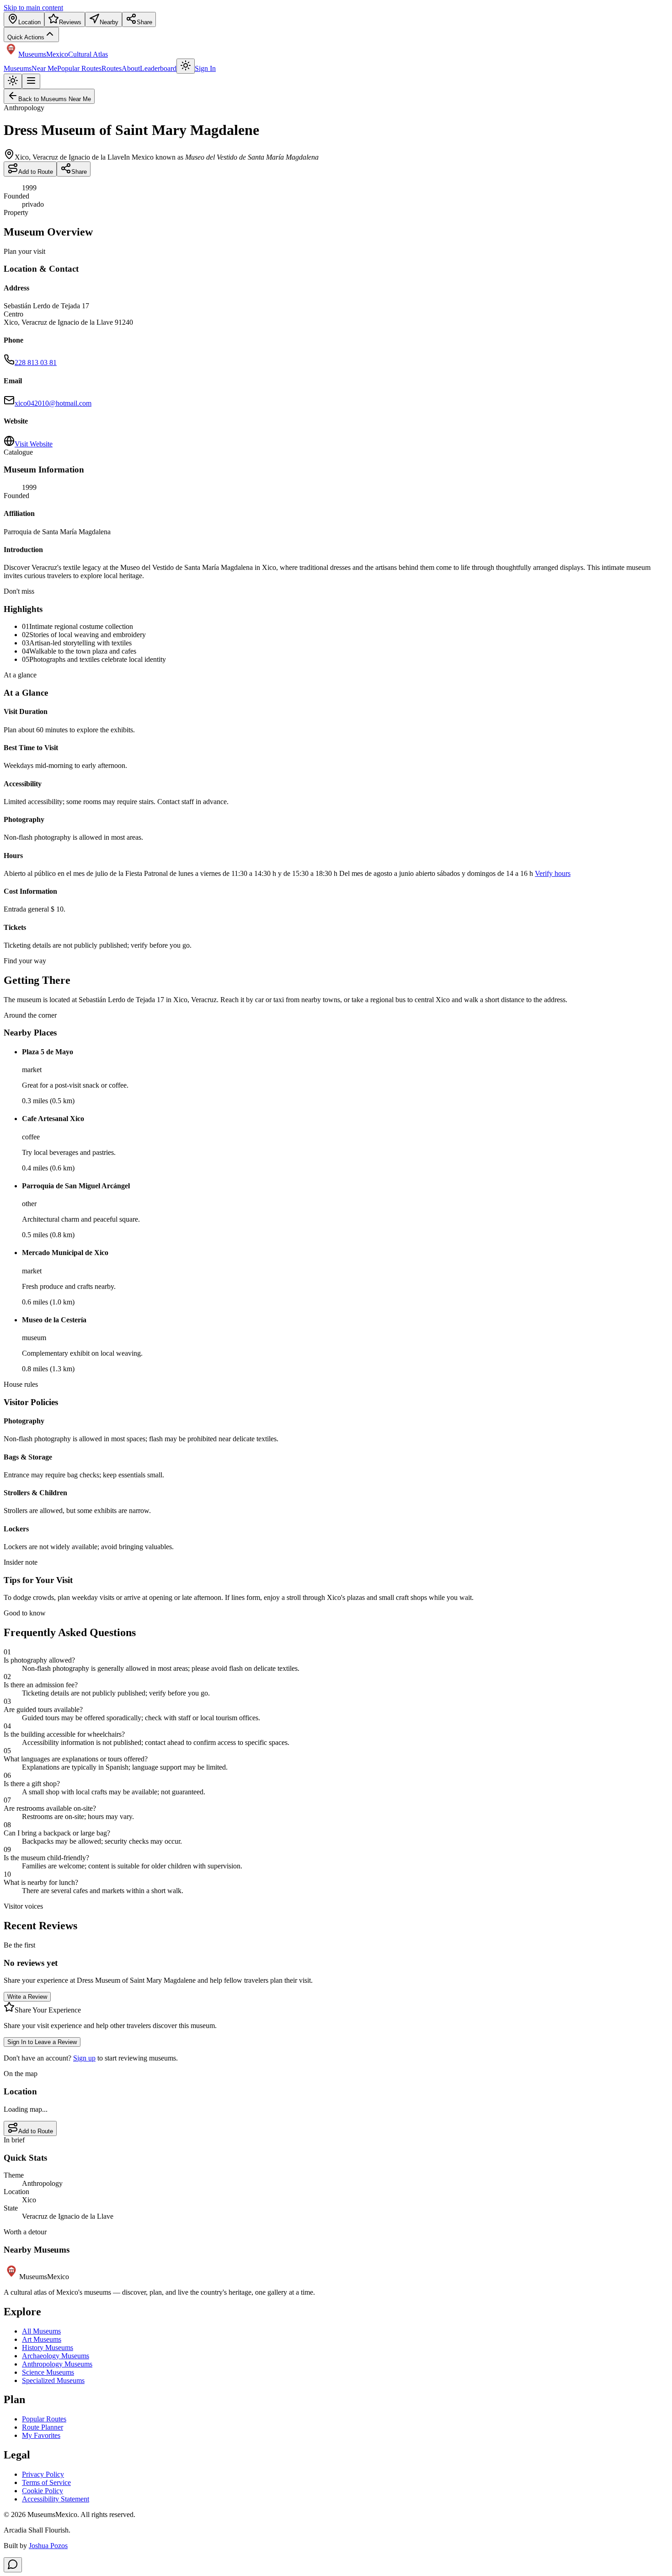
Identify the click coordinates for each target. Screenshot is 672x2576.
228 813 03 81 (36, 362)
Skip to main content (33, 8)
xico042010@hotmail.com (53, 403)
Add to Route (36, 172)
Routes (112, 68)
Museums (18, 68)
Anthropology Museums (57, 2364)
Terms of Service (46, 2482)
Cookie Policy (43, 2491)
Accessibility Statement (56, 2499)
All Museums (41, 2331)
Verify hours (553, 873)
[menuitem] (24, 19)
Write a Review (27, 1997)
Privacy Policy (43, 2474)
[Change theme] (186, 66)
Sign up (84, 2058)
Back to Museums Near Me (55, 99)
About (131, 68)
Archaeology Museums (56, 2356)
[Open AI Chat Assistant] (13, 2565)
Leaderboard (158, 68)
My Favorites (41, 2435)
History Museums (48, 2348)
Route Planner (43, 2427)
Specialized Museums (53, 2380)
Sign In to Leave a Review (42, 2042)
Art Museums (42, 2339)
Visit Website (34, 444)
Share (79, 172)
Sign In (205, 68)
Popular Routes (79, 68)
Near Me (44, 68)
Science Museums (48, 2372)
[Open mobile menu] (31, 81)
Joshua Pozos (48, 2546)
